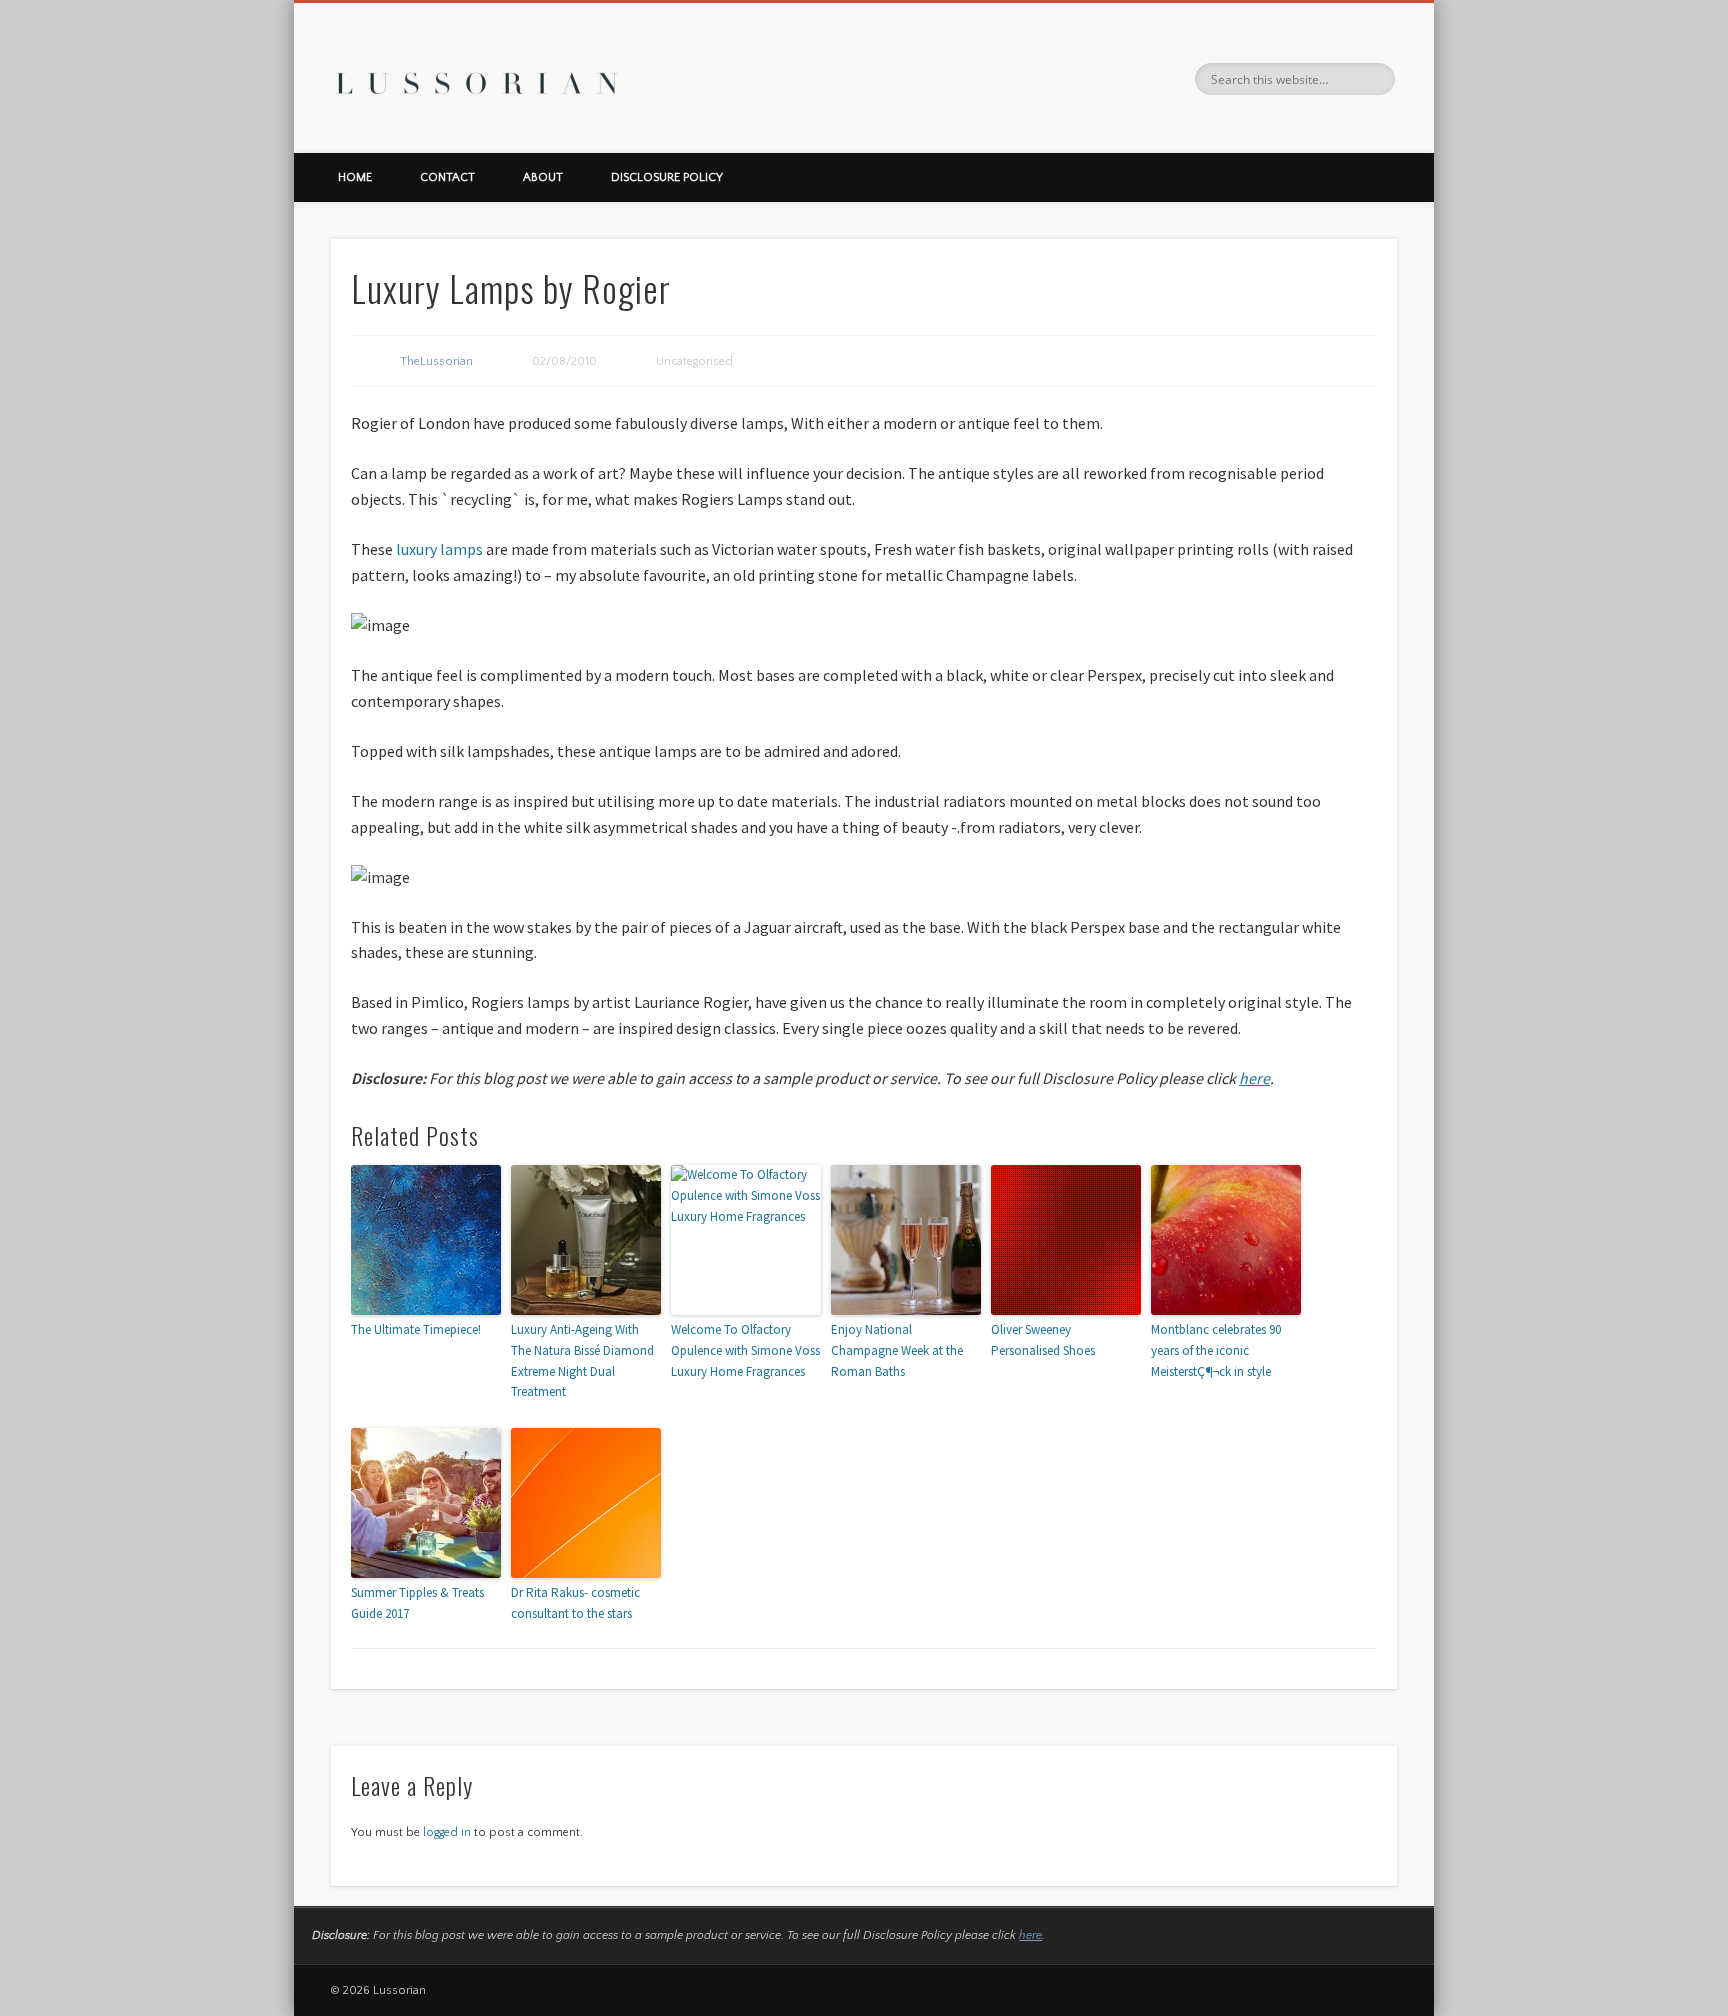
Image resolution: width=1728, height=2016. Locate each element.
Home (355, 177)
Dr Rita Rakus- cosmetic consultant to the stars (575, 1603)
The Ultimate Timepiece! (416, 1329)
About (543, 177)
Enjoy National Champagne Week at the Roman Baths (897, 1350)
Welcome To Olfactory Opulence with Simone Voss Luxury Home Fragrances (745, 1350)
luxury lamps (439, 549)
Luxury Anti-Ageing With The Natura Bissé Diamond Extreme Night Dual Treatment (582, 1360)
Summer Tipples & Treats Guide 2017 (417, 1603)
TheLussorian (436, 361)
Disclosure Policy (667, 177)
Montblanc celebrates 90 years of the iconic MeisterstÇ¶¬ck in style (1216, 1350)
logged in (447, 1832)
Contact (447, 177)
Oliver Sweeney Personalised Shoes (1043, 1340)
